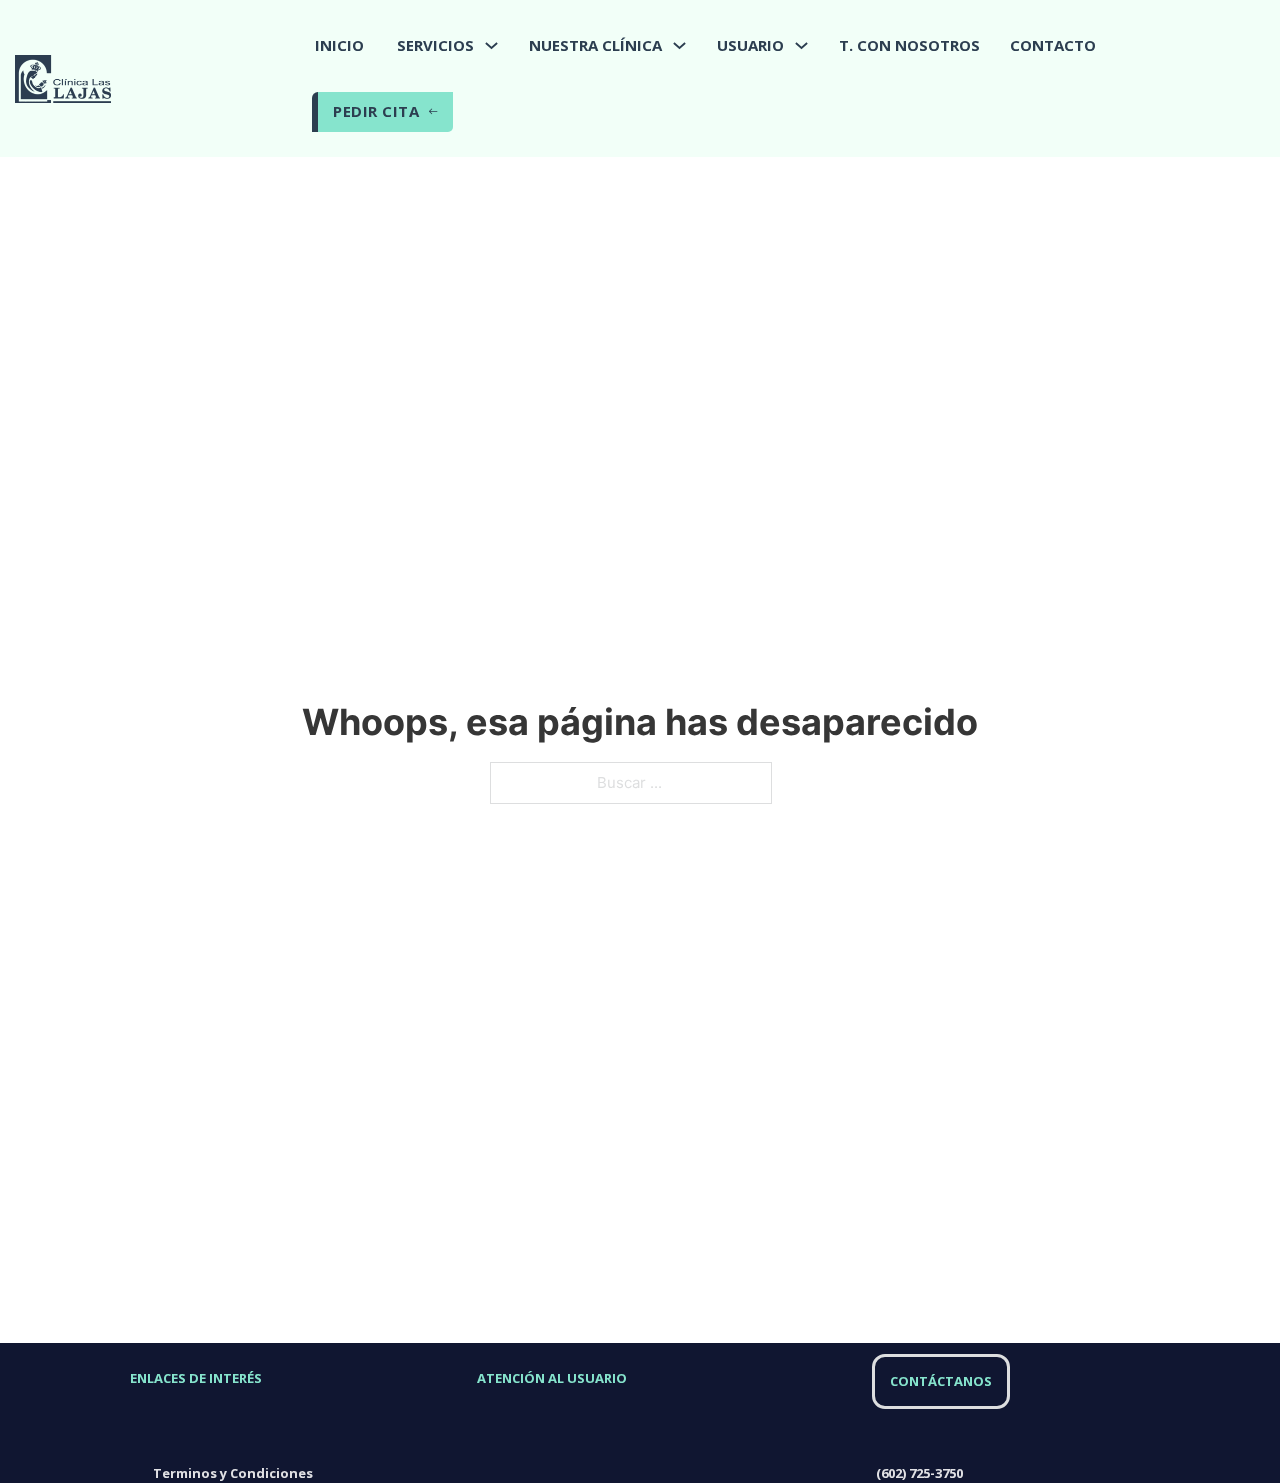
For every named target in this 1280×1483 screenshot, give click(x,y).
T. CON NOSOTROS (909, 45)
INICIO (339, 45)
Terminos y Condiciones (233, 1473)
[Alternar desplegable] (491, 45)
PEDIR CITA (376, 111)
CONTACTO (1053, 45)
